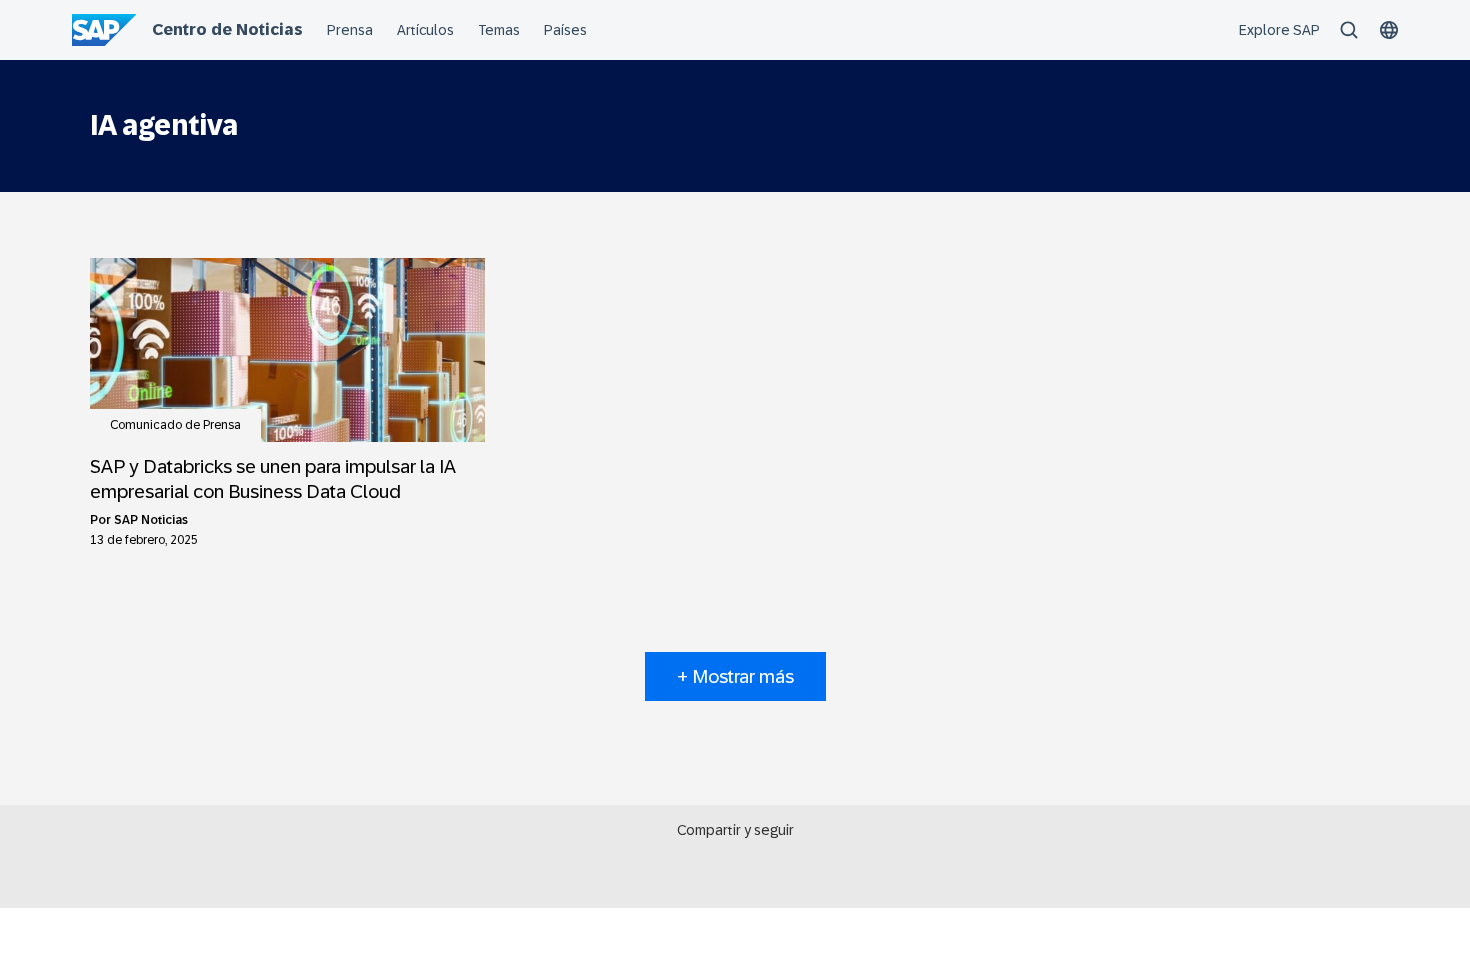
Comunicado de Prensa (175, 425)
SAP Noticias (151, 520)
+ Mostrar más (735, 676)
